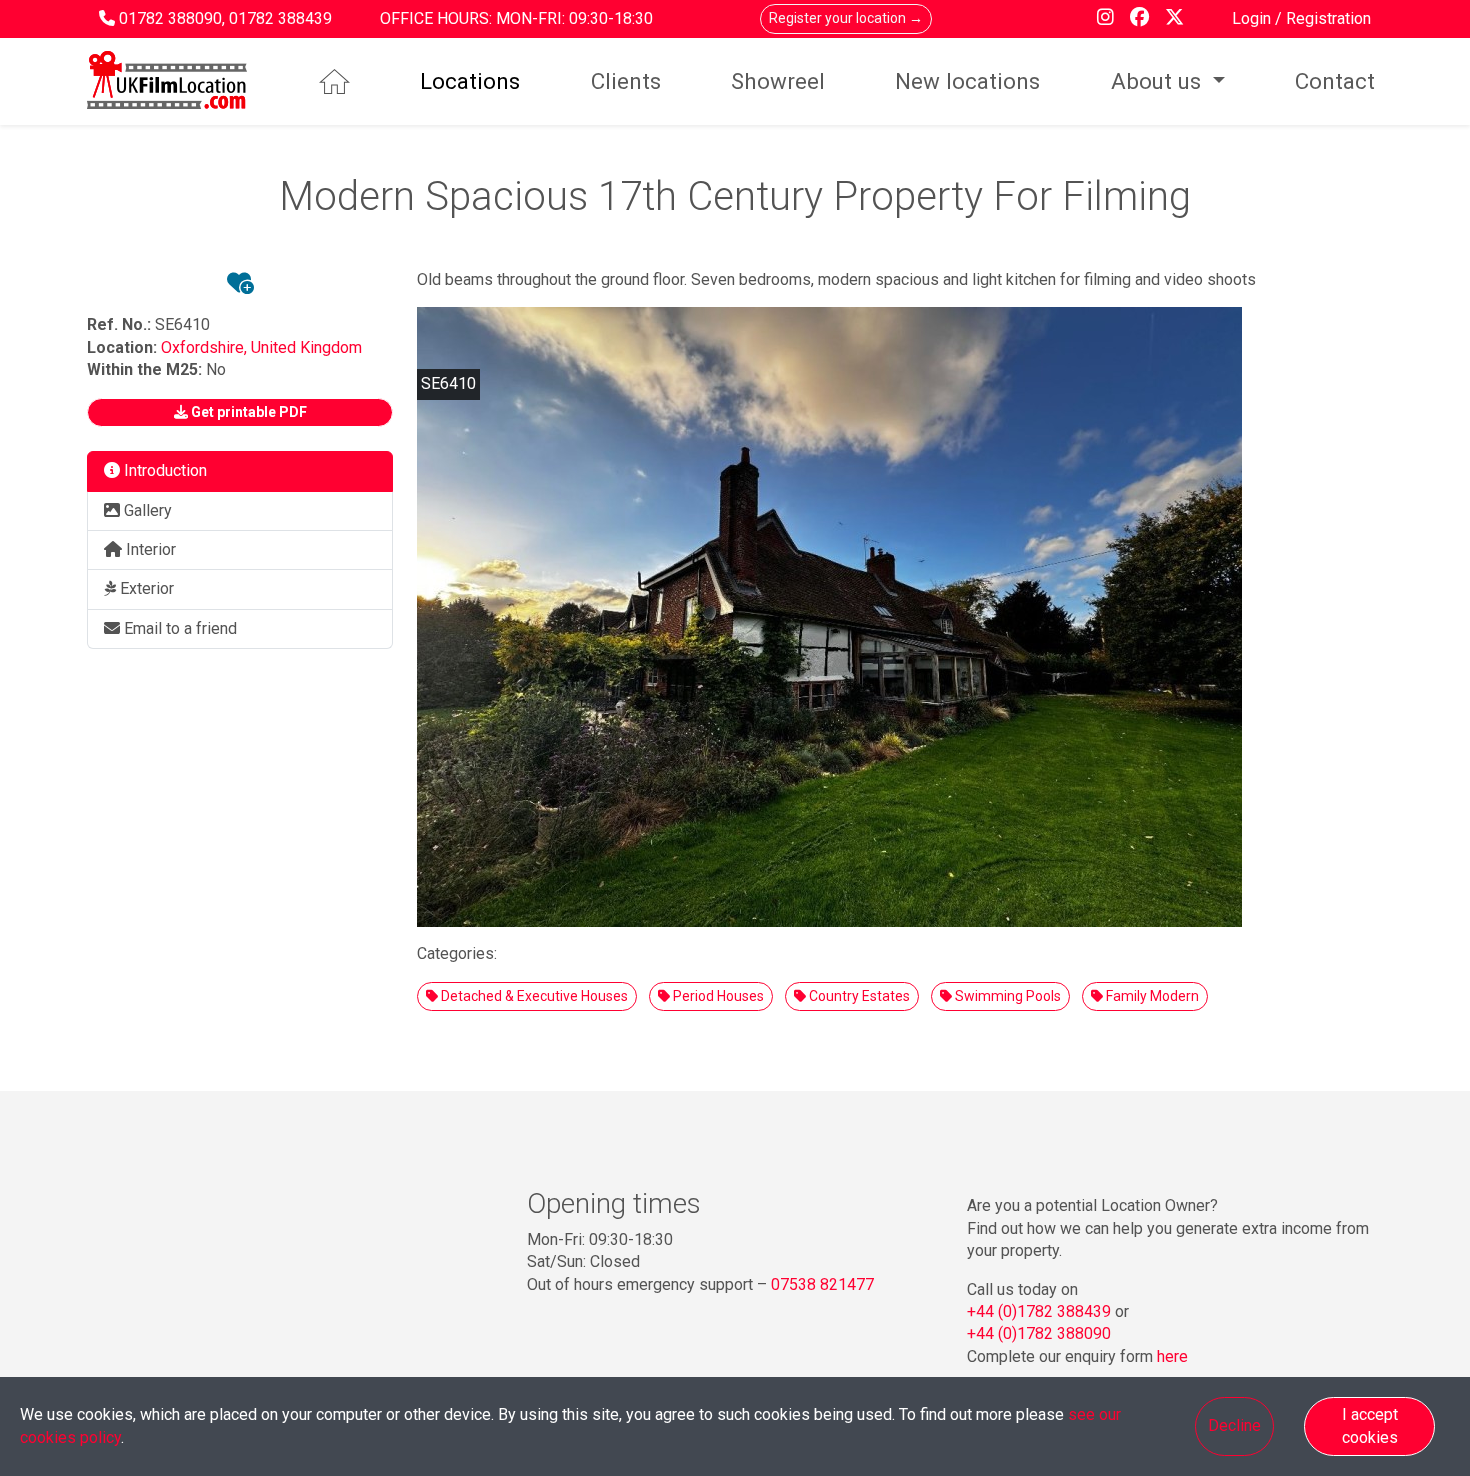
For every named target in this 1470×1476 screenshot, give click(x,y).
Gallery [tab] (146, 510)
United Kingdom (306, 347)
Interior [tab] (149, 549)
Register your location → (846, 18)
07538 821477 (822, 1284)
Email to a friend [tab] (178, 628)
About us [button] (1159, 81)
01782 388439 (280, 18)
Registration (1328, 18)
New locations (967, 81)
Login (1253, 18)
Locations (470, 81)
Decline (1234, 1425)
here (1172, 1356)
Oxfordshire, (206, 347)
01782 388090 (170, 18)
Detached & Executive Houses (533, 996)
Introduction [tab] (163, 470)
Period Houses (717, 996)
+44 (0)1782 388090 (1039, 1333)
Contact (1335, 81)
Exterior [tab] (145, 588)
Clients (626, 81)
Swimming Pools (1006, 996)
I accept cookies (1370, 1425)
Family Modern (1151, 996)
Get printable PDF (247, 412)
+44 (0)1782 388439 (1039, 1311)
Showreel (778, 81)
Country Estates (858, 996)
